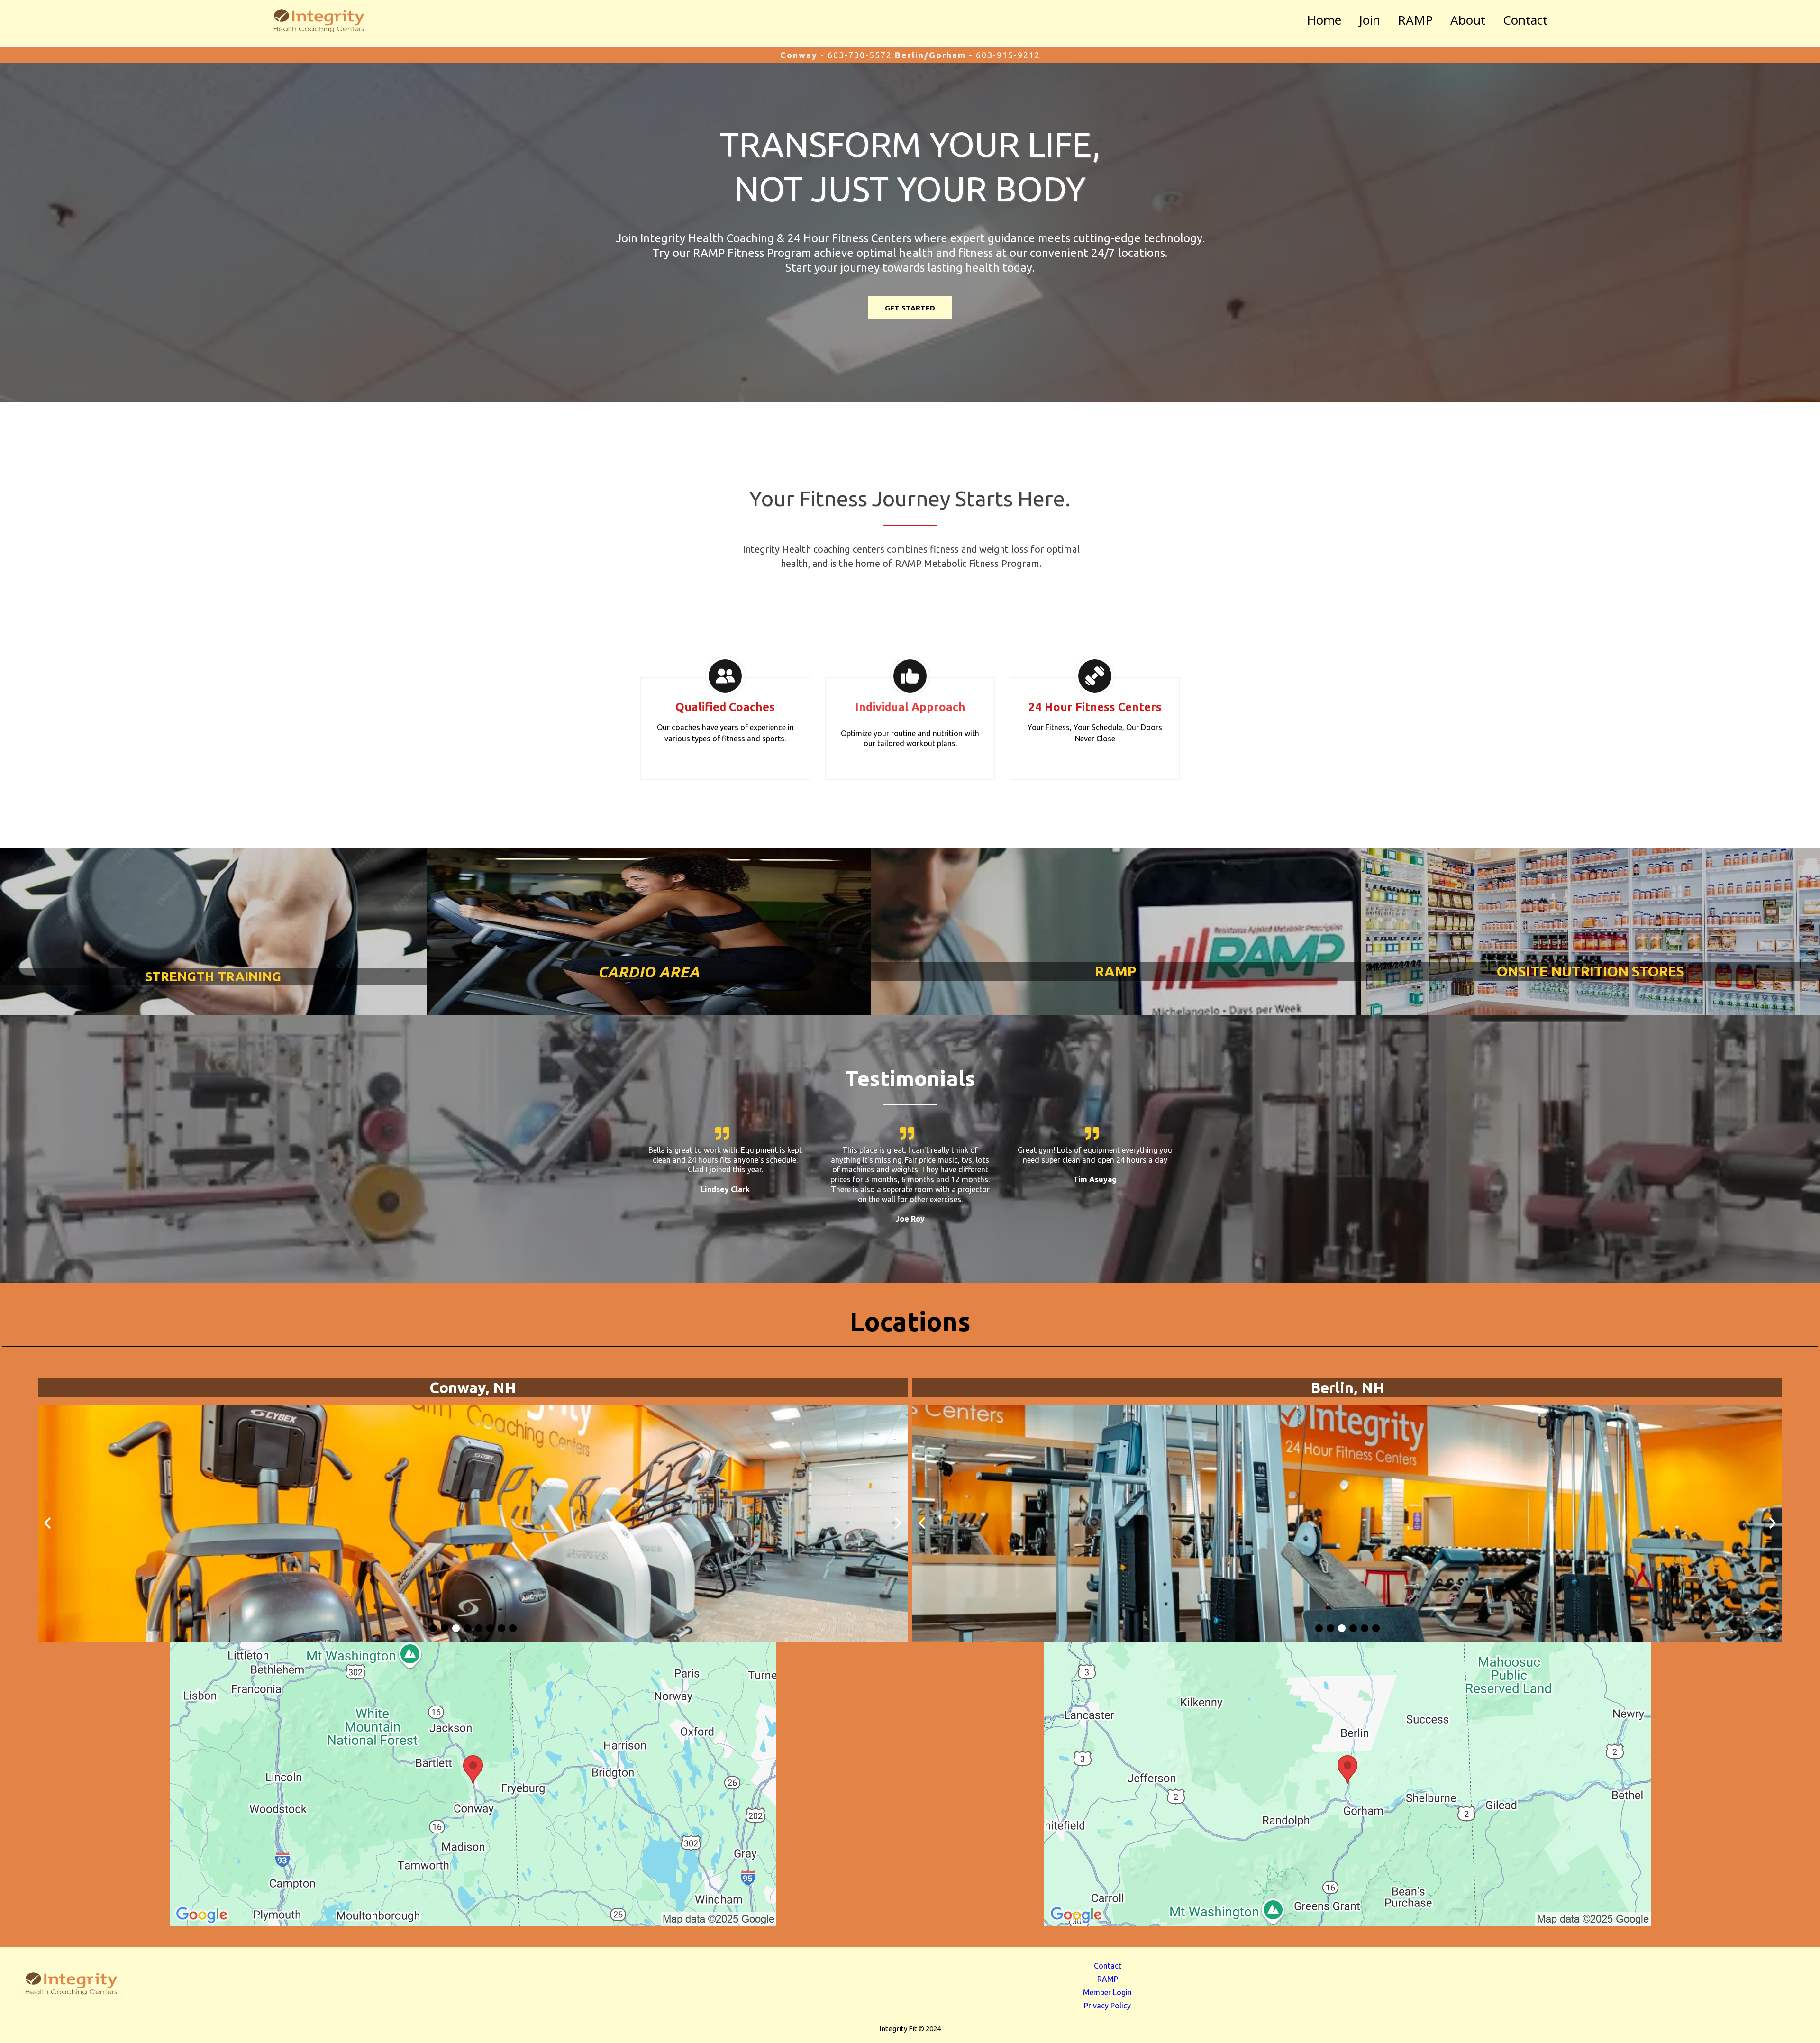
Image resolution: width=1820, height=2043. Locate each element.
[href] (473, 1784)
